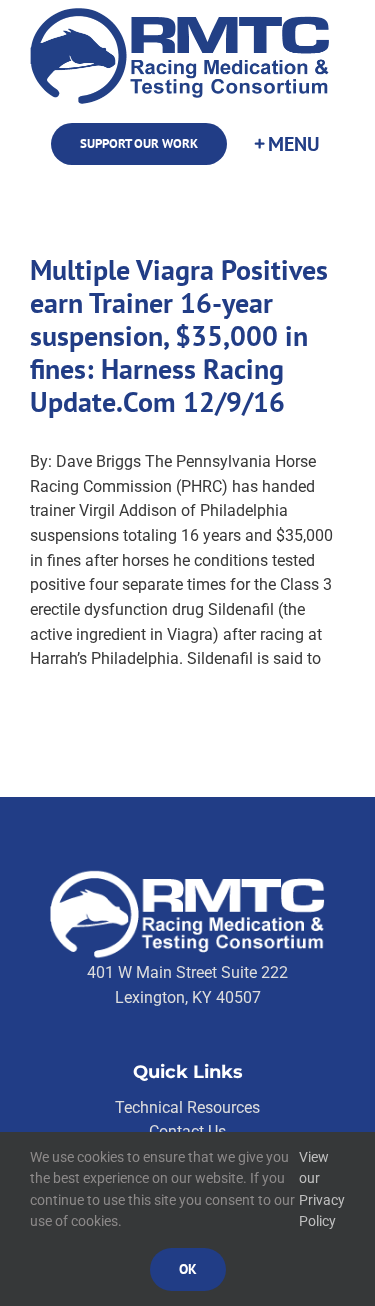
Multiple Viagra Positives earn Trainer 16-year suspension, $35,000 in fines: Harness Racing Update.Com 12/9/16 (179, 336)
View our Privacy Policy (322, 1189)
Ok (188, 1269)
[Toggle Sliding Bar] (286, 144)
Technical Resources (187, 1107)
